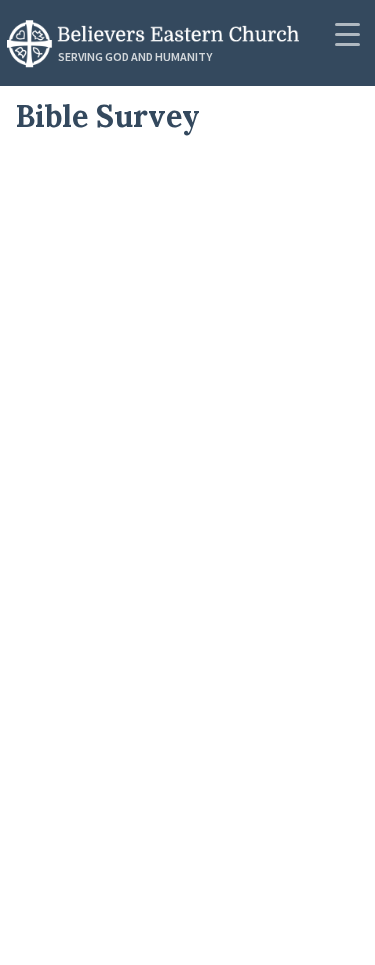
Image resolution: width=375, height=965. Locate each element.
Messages (83, 226)
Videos (69, 275)
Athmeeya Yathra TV (133, 669)
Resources (87, 374)
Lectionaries (96, 423)
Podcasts (82, 177)
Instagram (87, 915)
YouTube (79, 866)
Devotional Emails (124, 570)
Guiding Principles (125, 472)
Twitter (73, 818)
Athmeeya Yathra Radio (148, 718)
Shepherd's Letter (124, 521)
